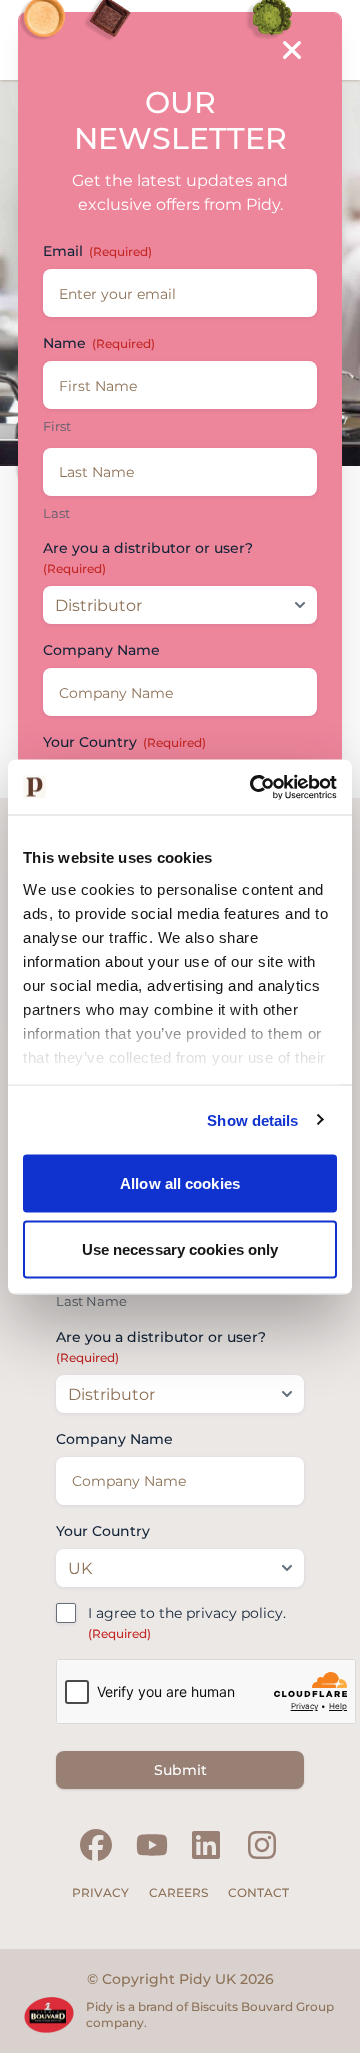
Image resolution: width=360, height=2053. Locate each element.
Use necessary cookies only (180, 1248)
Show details (252, 1119)
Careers (178, 1892)
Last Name (91, 1301)
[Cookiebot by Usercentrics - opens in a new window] (254, 787)
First (57, 426)
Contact (258, 1892)
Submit (180, 1770)
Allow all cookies (180, 1183)
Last (56, 513)
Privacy (100, 1892)
